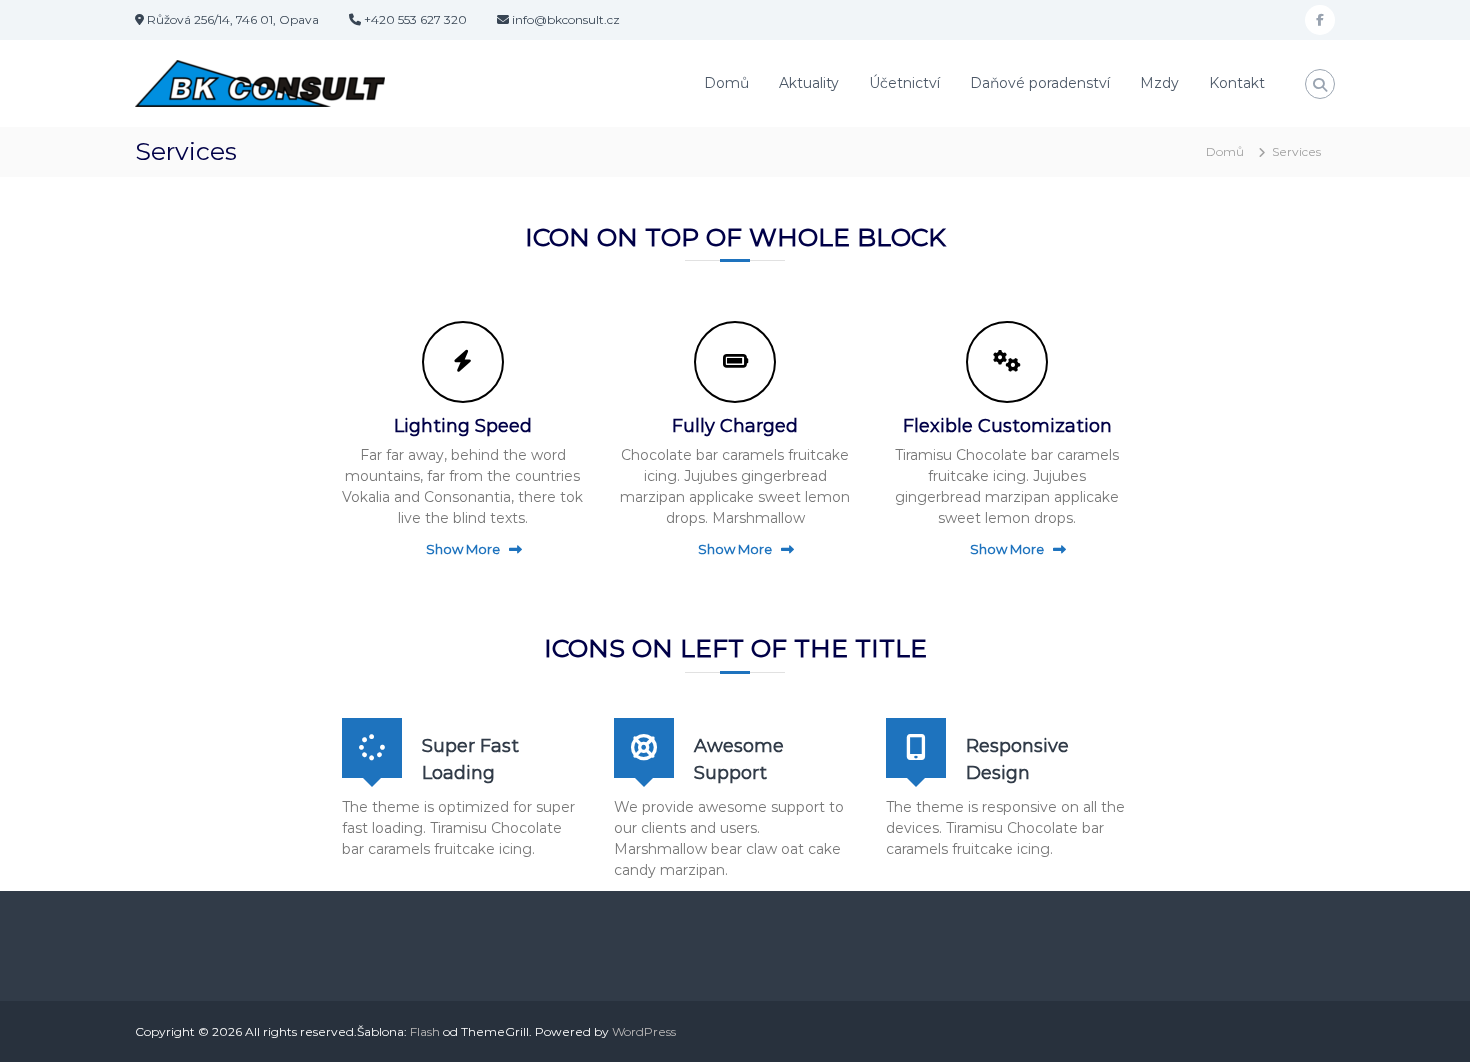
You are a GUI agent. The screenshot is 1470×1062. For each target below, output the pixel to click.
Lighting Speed (463, 426)
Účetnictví (904, 83)
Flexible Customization (1007, 426)
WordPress (644, 1031)
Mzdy (1159, 83)
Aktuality (809, 83)
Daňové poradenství (1040, 83)
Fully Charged (735, 426)
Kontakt (1237, 83)
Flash (425, 1031)
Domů (726, 83)
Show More (463, 549)
